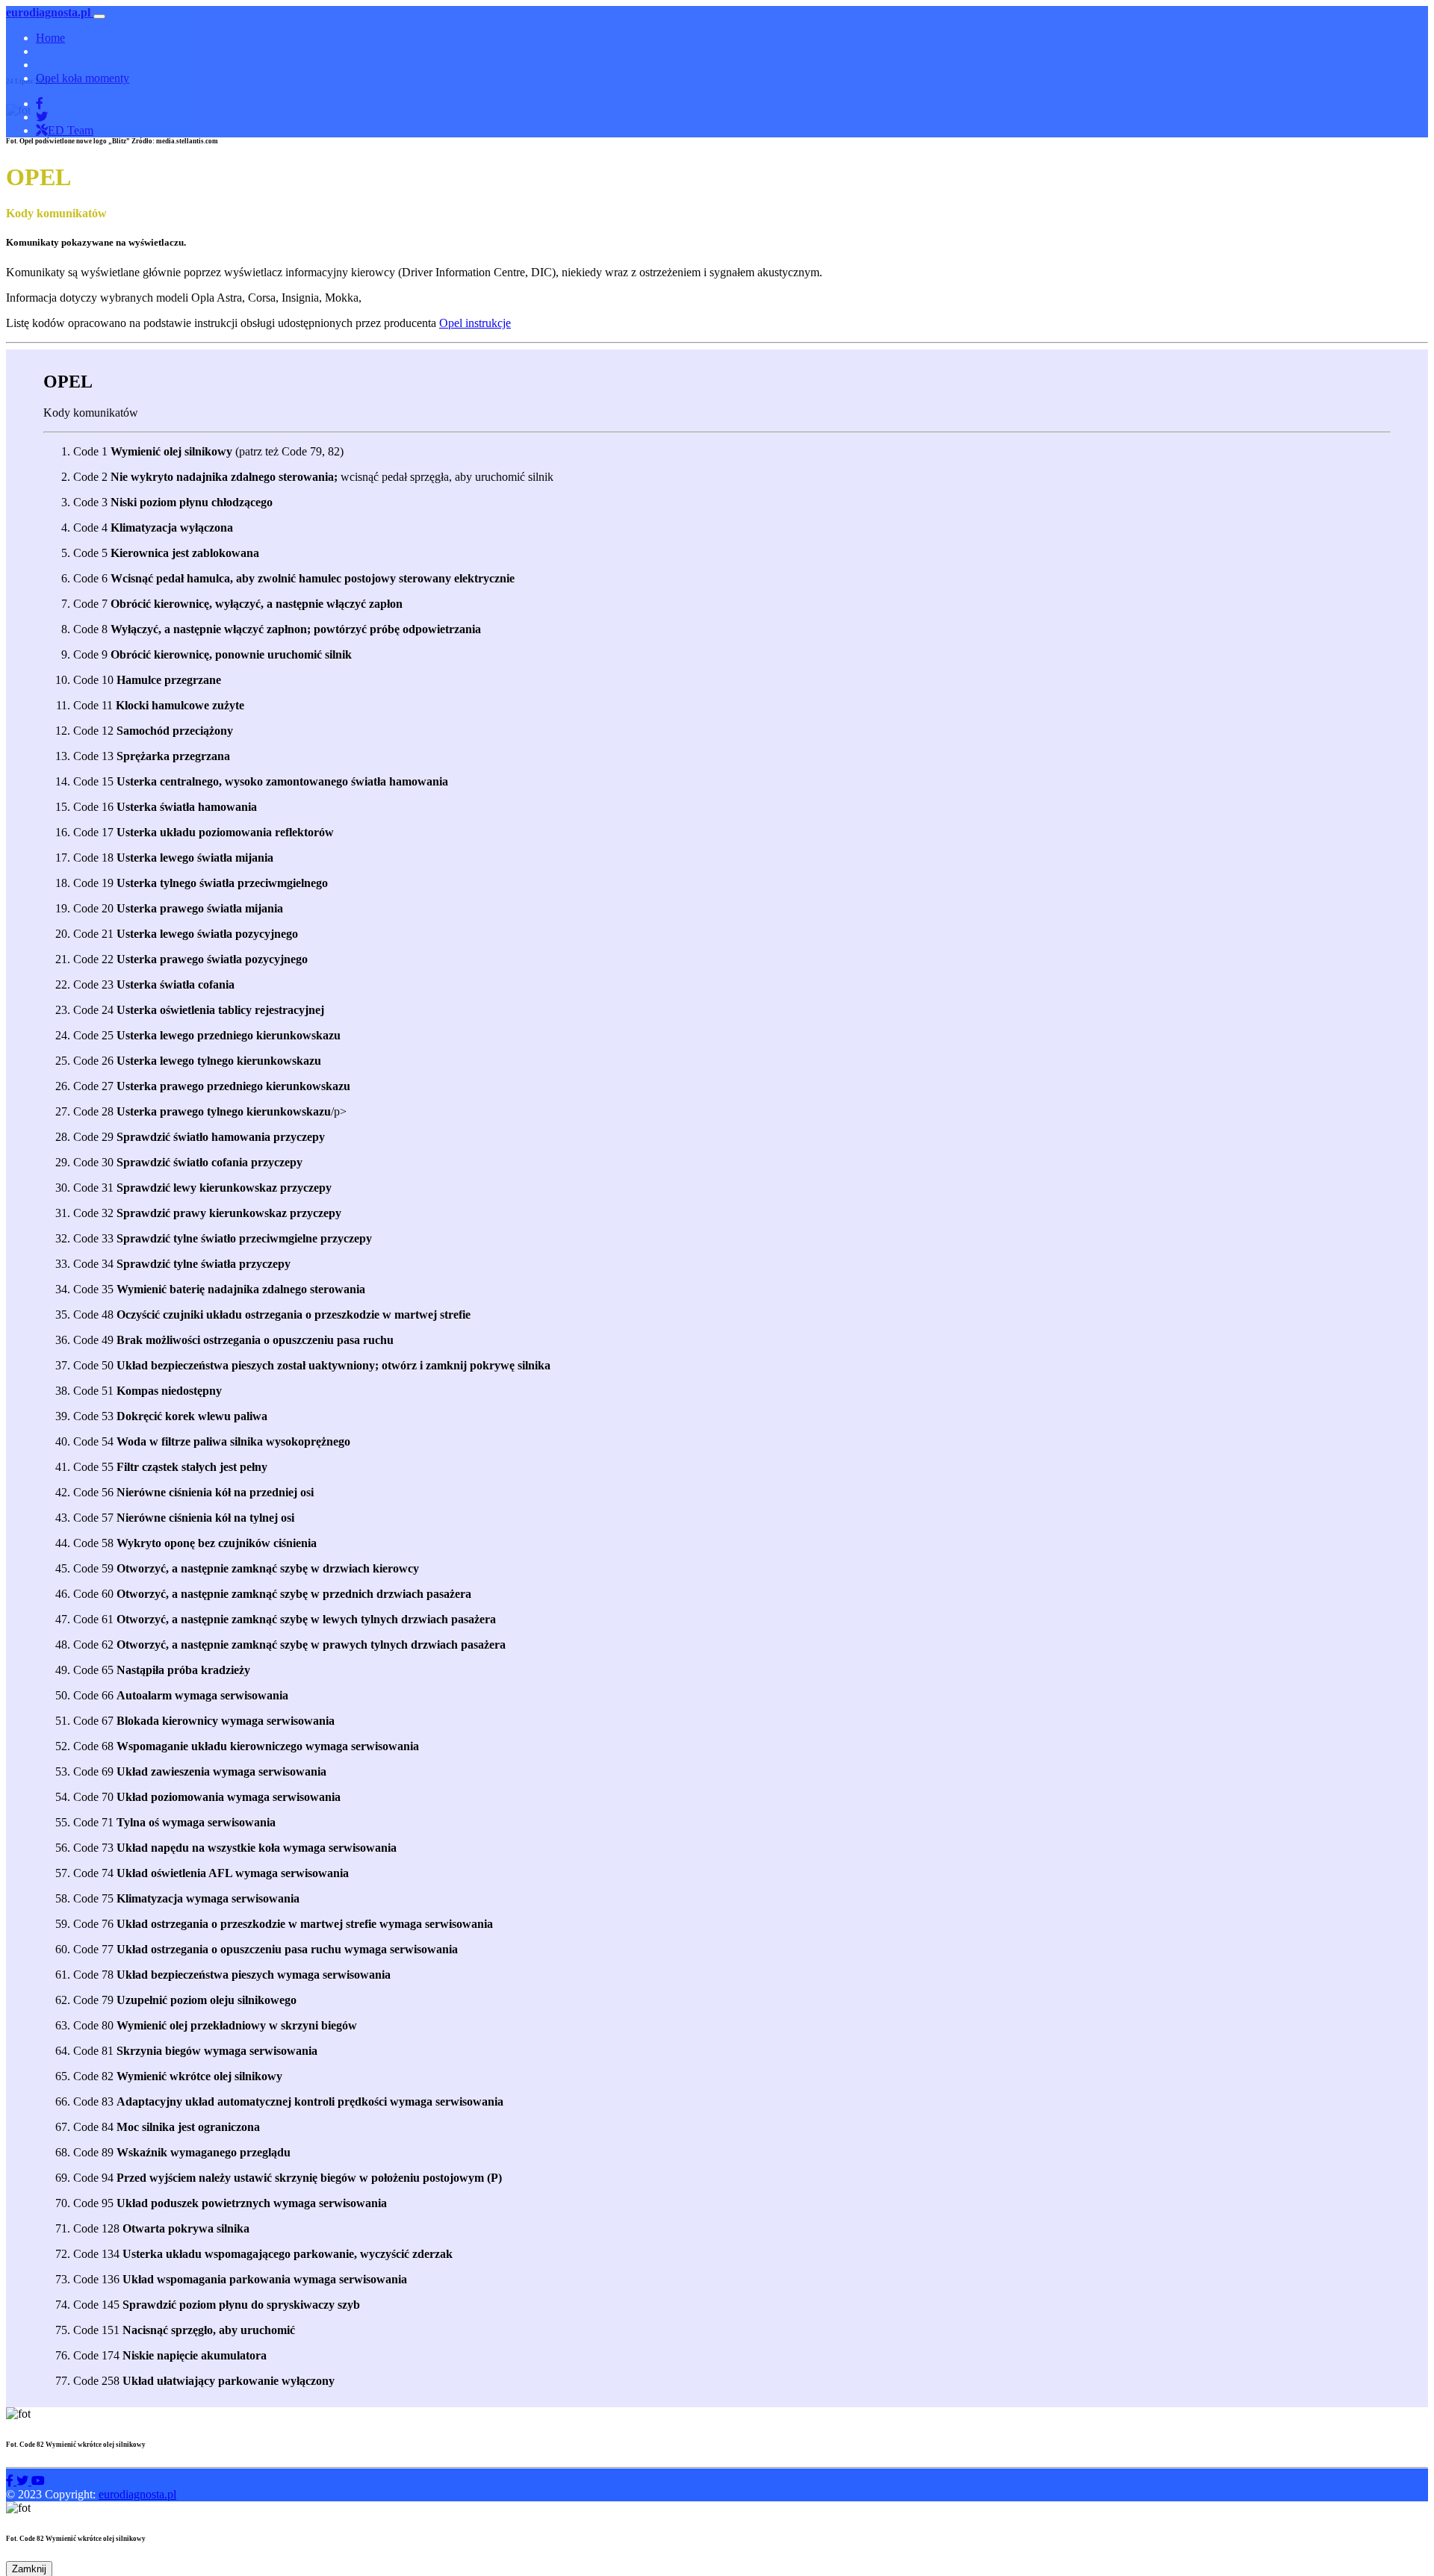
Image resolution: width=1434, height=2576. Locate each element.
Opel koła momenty (83, 78)
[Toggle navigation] (99, 16)
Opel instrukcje (475, 323)
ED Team (71, 130)
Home (50, 38)
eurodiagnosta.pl (137, 2494)
